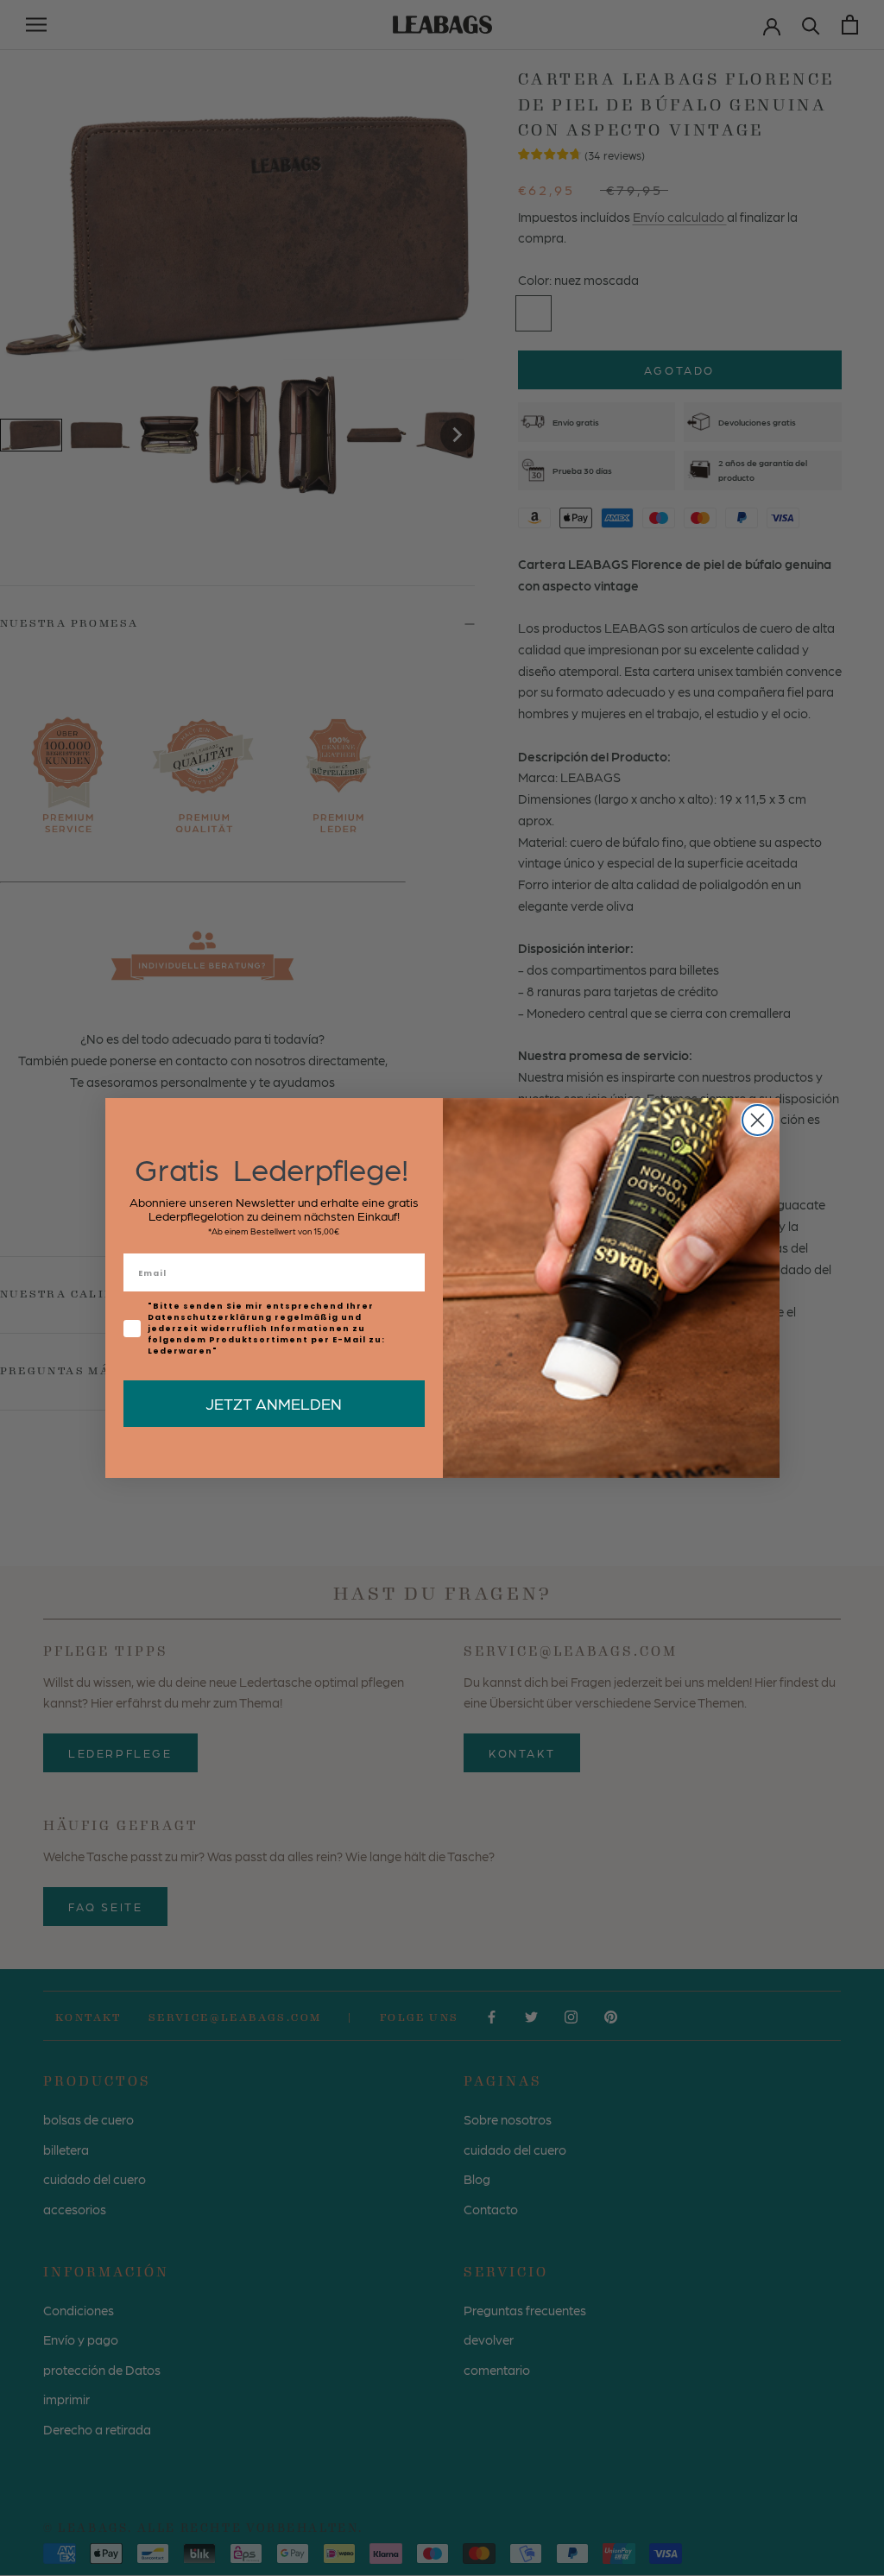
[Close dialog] (758, 1120)
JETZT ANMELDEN (274, 1403)
